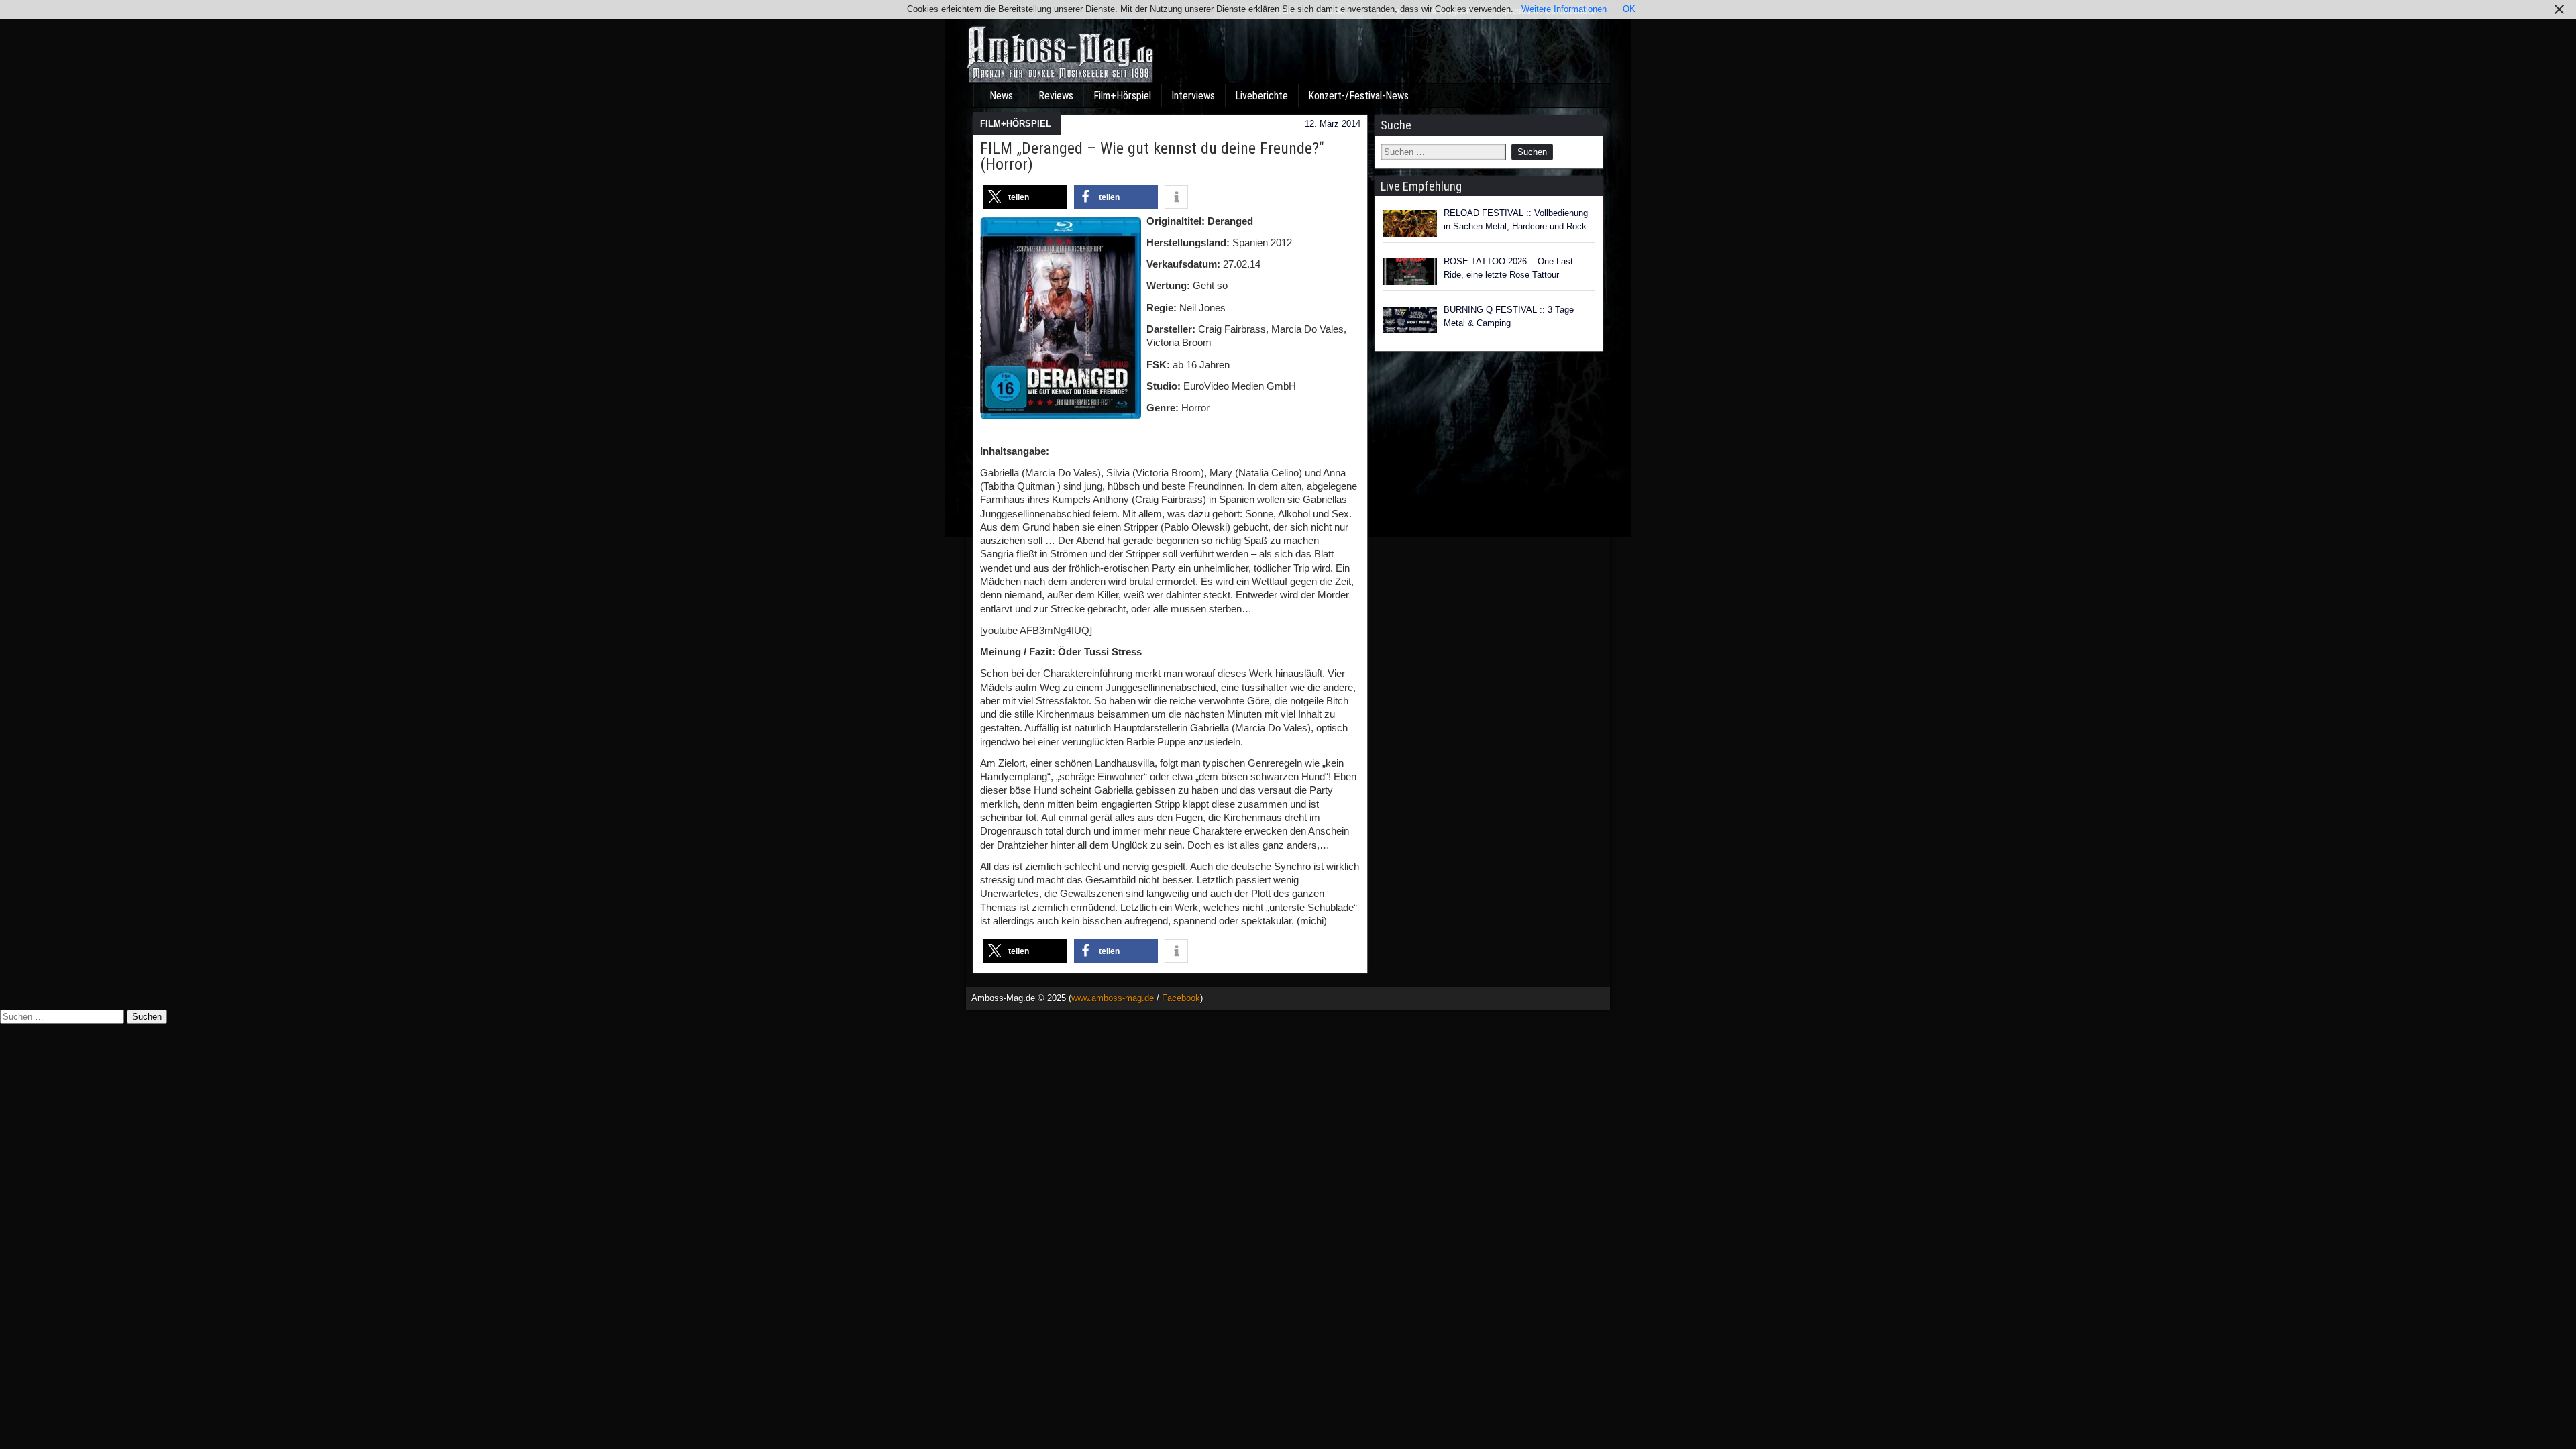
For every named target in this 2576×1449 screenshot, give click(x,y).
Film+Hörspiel (1122, 96)
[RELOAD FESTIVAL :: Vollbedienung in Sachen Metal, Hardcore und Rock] (1410, 223)
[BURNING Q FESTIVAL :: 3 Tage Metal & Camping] (1410, 320)
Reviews (1056, 96)
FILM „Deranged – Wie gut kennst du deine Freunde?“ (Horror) (1152, 156)
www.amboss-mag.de (1113, 998)
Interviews (1193, 96)
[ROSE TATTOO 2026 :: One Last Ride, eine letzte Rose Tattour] (1410, 272)
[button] (1025, 197)
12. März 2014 (1333, 124)
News (1001, 96)
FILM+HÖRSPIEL (1016, 124)
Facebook (1181, 998)
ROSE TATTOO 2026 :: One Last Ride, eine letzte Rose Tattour (1508, 268)
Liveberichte (1262, 96)
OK (1629, 9)
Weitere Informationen (1564, 9)
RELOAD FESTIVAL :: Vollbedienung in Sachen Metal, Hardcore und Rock (1516, 220)
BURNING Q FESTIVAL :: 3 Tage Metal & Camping (1509, 316)
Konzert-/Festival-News (1358, 96)
